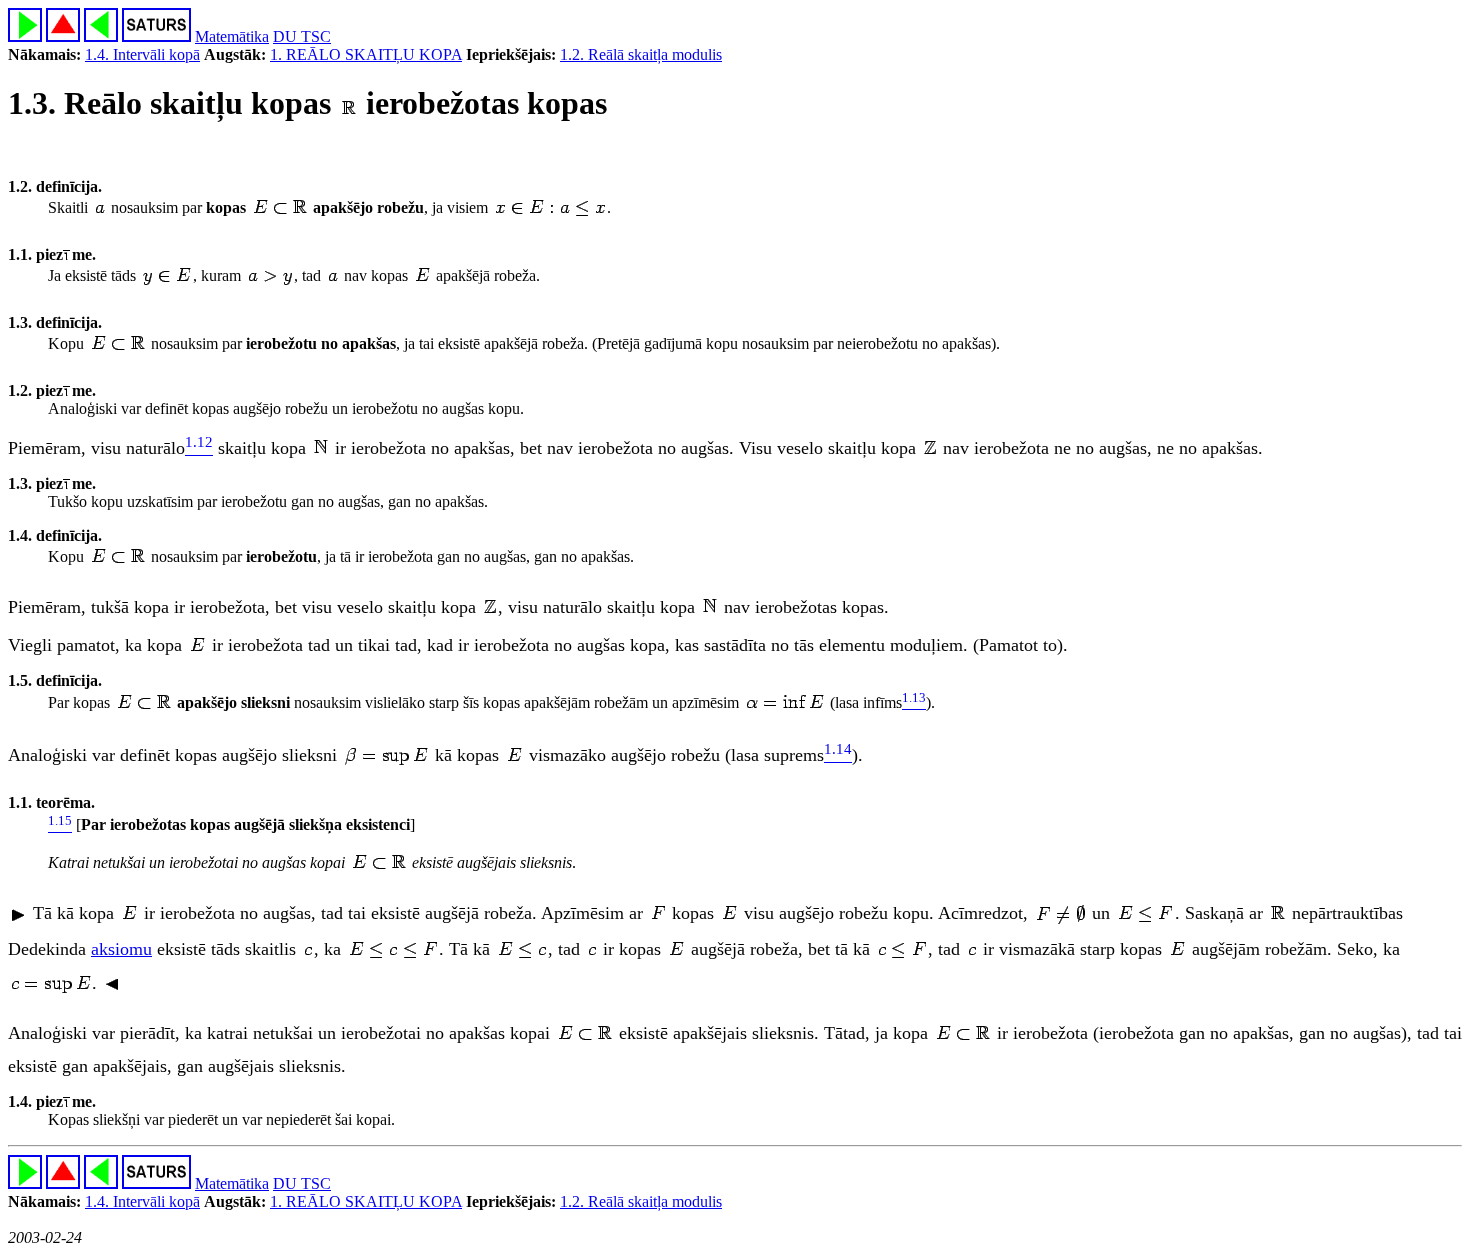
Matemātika (232, 36)
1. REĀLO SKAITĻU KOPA (366, 54)
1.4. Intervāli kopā (142, 54)
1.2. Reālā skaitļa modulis (641, 54)
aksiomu (121, 949)
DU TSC (302, 36)
